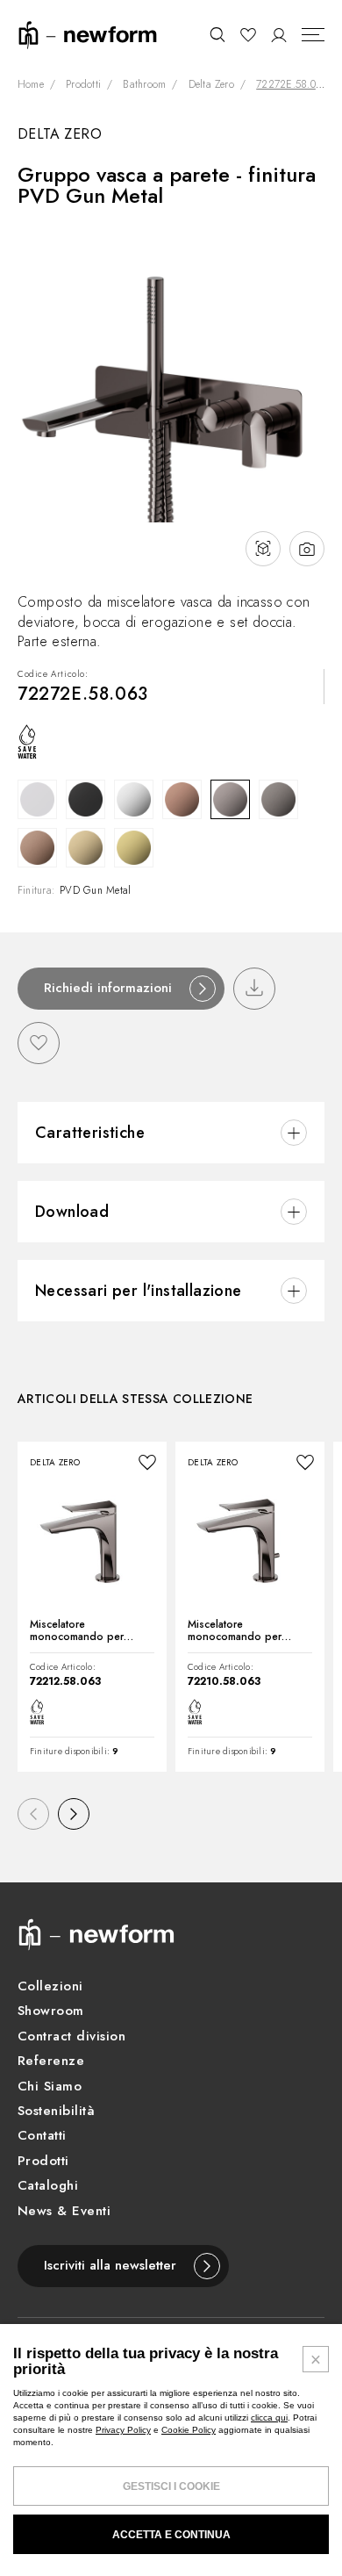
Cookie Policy (189, 2430)
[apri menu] (313, 35)
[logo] (88, 34)
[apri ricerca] (217, 35)
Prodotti (83, 85)
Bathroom (144, 85)
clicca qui (269, 2418)
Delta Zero (211, 85)
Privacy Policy (123, 2430)
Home (31, 85)
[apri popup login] (279, 35)
